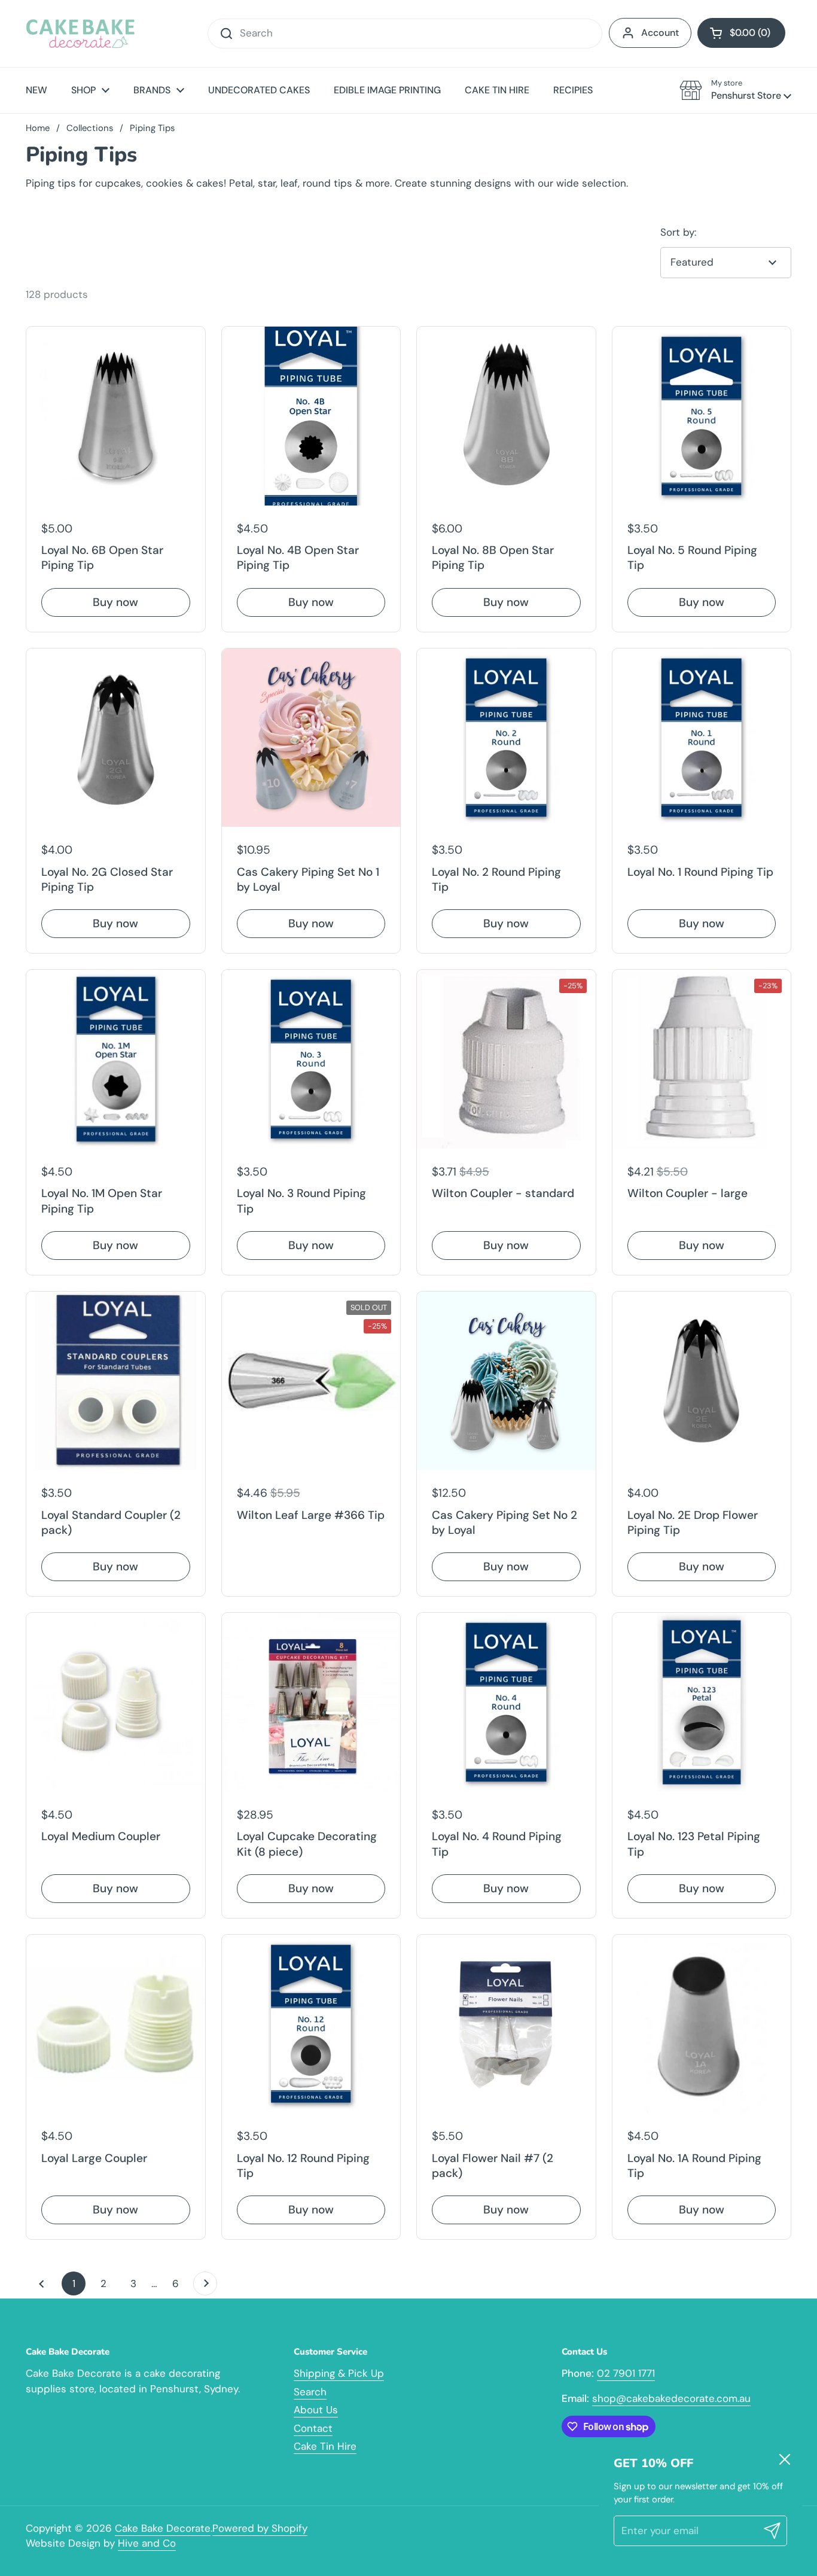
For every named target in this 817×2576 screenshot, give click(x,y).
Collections (90, 128)
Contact (313, 2428)
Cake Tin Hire (325, 2446)
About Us (316, 2410)
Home (38, 128)
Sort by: (678, 232)
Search (310, 2392)
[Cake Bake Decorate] (80, 34)
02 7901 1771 (626, 2373)
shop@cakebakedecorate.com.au (671, 2398)
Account (660, 33)
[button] (741, 33)
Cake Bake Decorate (163, 2528)
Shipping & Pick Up (339, 2373)
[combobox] (405, 34)
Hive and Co (147, 2543)
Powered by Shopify (260, 2528)
